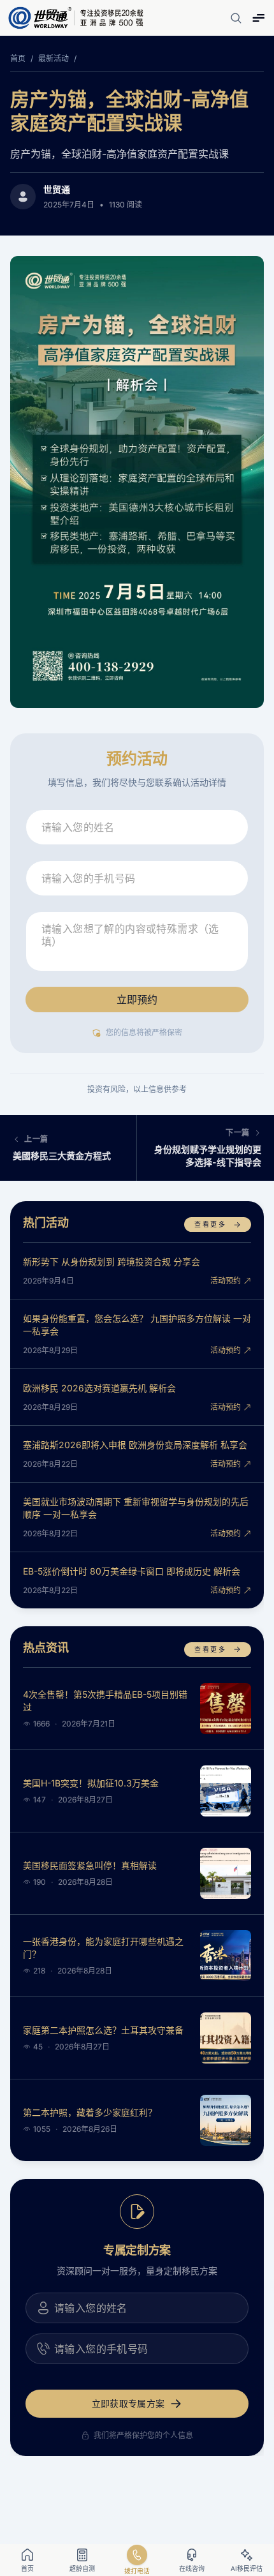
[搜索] (236, 18)
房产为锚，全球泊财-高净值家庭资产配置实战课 (129, 111)
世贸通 (57, 189)
